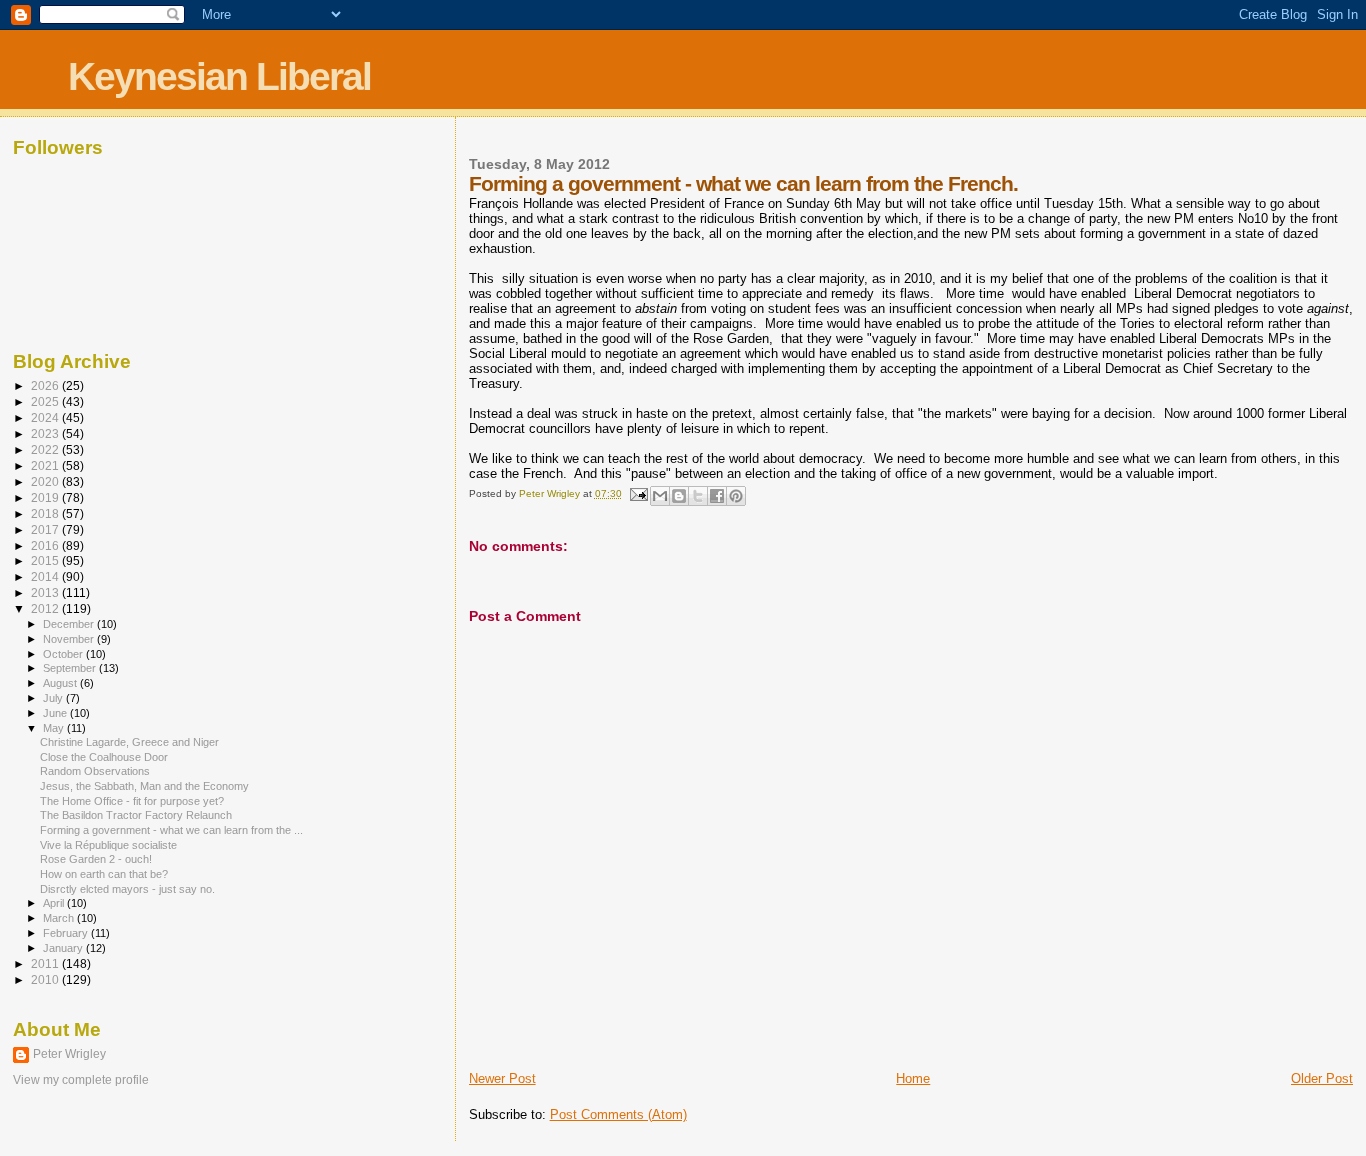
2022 (46, 449)
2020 (46, 481)
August (61, 683)
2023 (46, 433)
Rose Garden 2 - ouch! (96, 859)
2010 (46, 979)
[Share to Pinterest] (736, 496)
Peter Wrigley (69, 1054)
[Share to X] (698, 496)
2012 (46, 608)
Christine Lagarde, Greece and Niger (129, 742)
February (67, 933)
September (71, 668)
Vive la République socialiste (108, 845)
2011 (46, 963)
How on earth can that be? (104, 874)
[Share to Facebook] (717, 496)
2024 (46, 417)
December (70, 624)
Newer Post (502, 1078)
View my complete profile (81, 1080)
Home (913, 1078)
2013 (46, 592)
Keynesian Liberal (219, 76)
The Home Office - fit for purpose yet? (132, 801)
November (70, 639)
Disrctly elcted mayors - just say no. (127, 889)
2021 (46, 465)
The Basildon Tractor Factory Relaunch (136, 815)
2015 (46, 560)
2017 (46, 529)
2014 (46, 576)
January (64, 948)
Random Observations (95, 771)
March (60, 918)
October (64, 654)
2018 (46, 513)
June (56, 713)
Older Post (1322, 1078)
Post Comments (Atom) (618, 1114)
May (55, 728)
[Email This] (660, 496)
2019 (46, 497)
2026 (46, 385)
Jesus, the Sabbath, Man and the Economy (144, 786)
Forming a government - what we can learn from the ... (171, 830)
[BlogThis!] (679, 496)
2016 (46, 545)
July (54, 698)
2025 (46, 401)
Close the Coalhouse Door (104, 757)
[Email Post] (638, 493)
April (55, 903)
